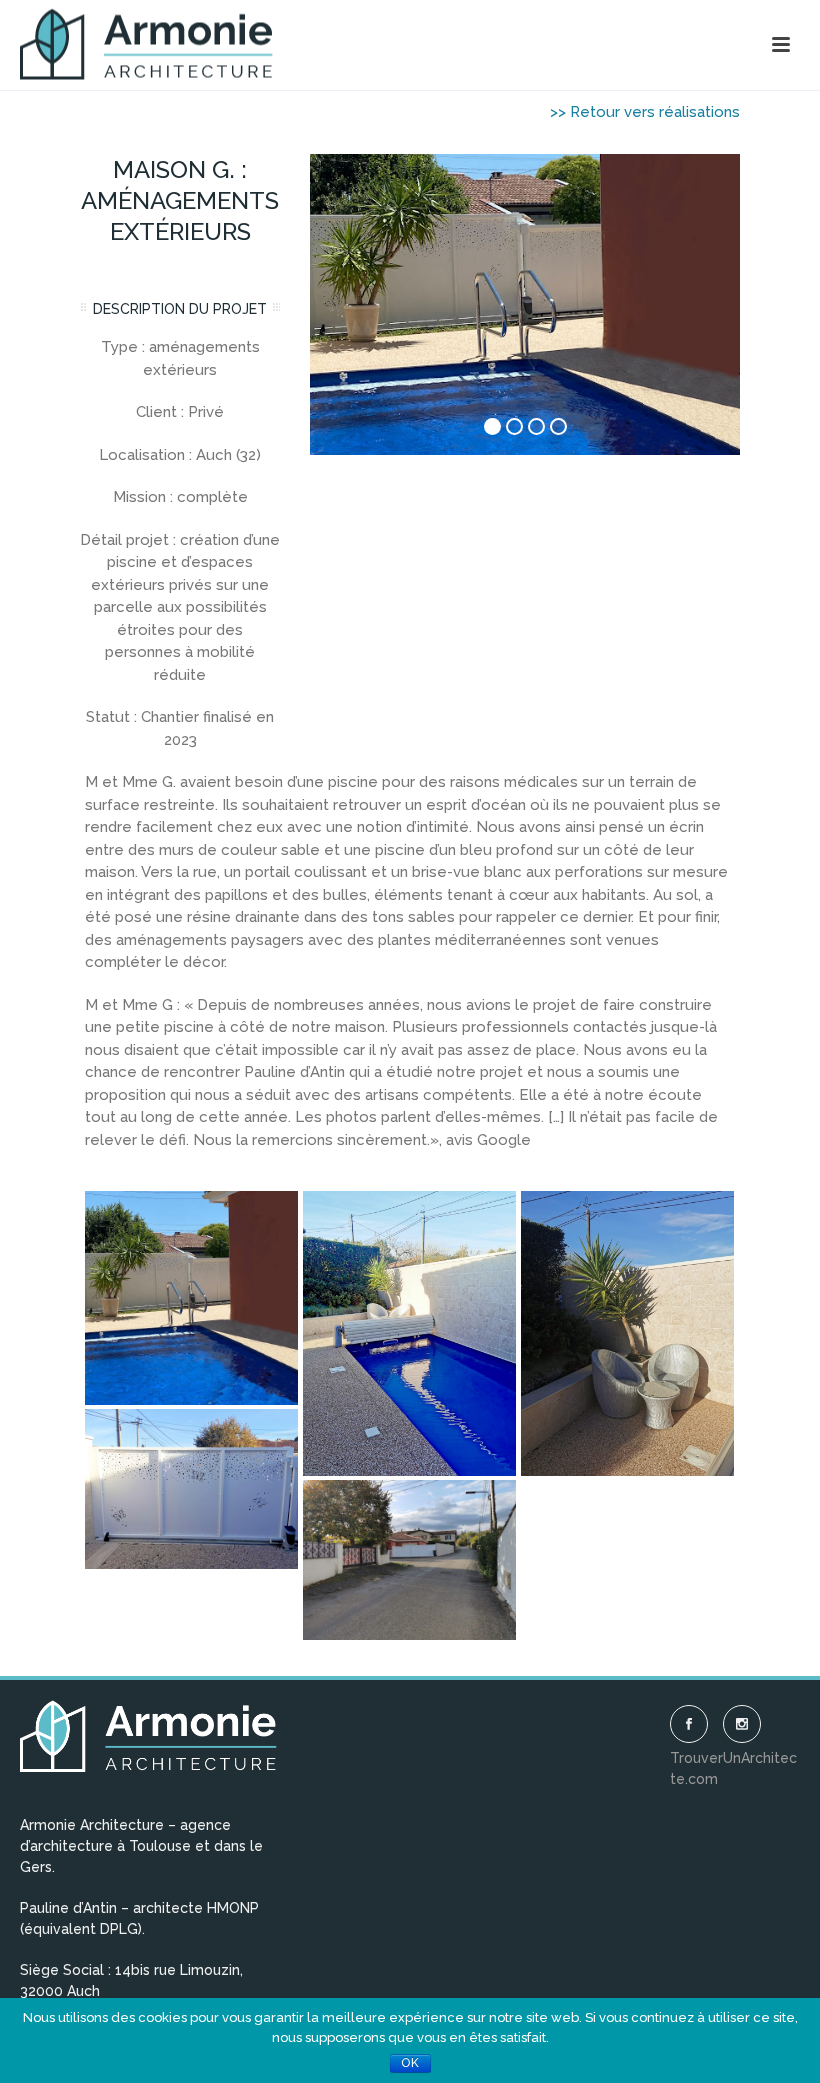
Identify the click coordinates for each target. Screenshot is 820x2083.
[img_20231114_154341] (627, 1333)
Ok (410, 2063)
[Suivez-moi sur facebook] (689, 1724)
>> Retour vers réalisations (645, 112)
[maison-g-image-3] (191, 1489)
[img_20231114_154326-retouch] (409, 1333)
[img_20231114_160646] (409, 1560)
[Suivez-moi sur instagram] (742, 1724)
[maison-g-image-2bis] (191, 1297)
